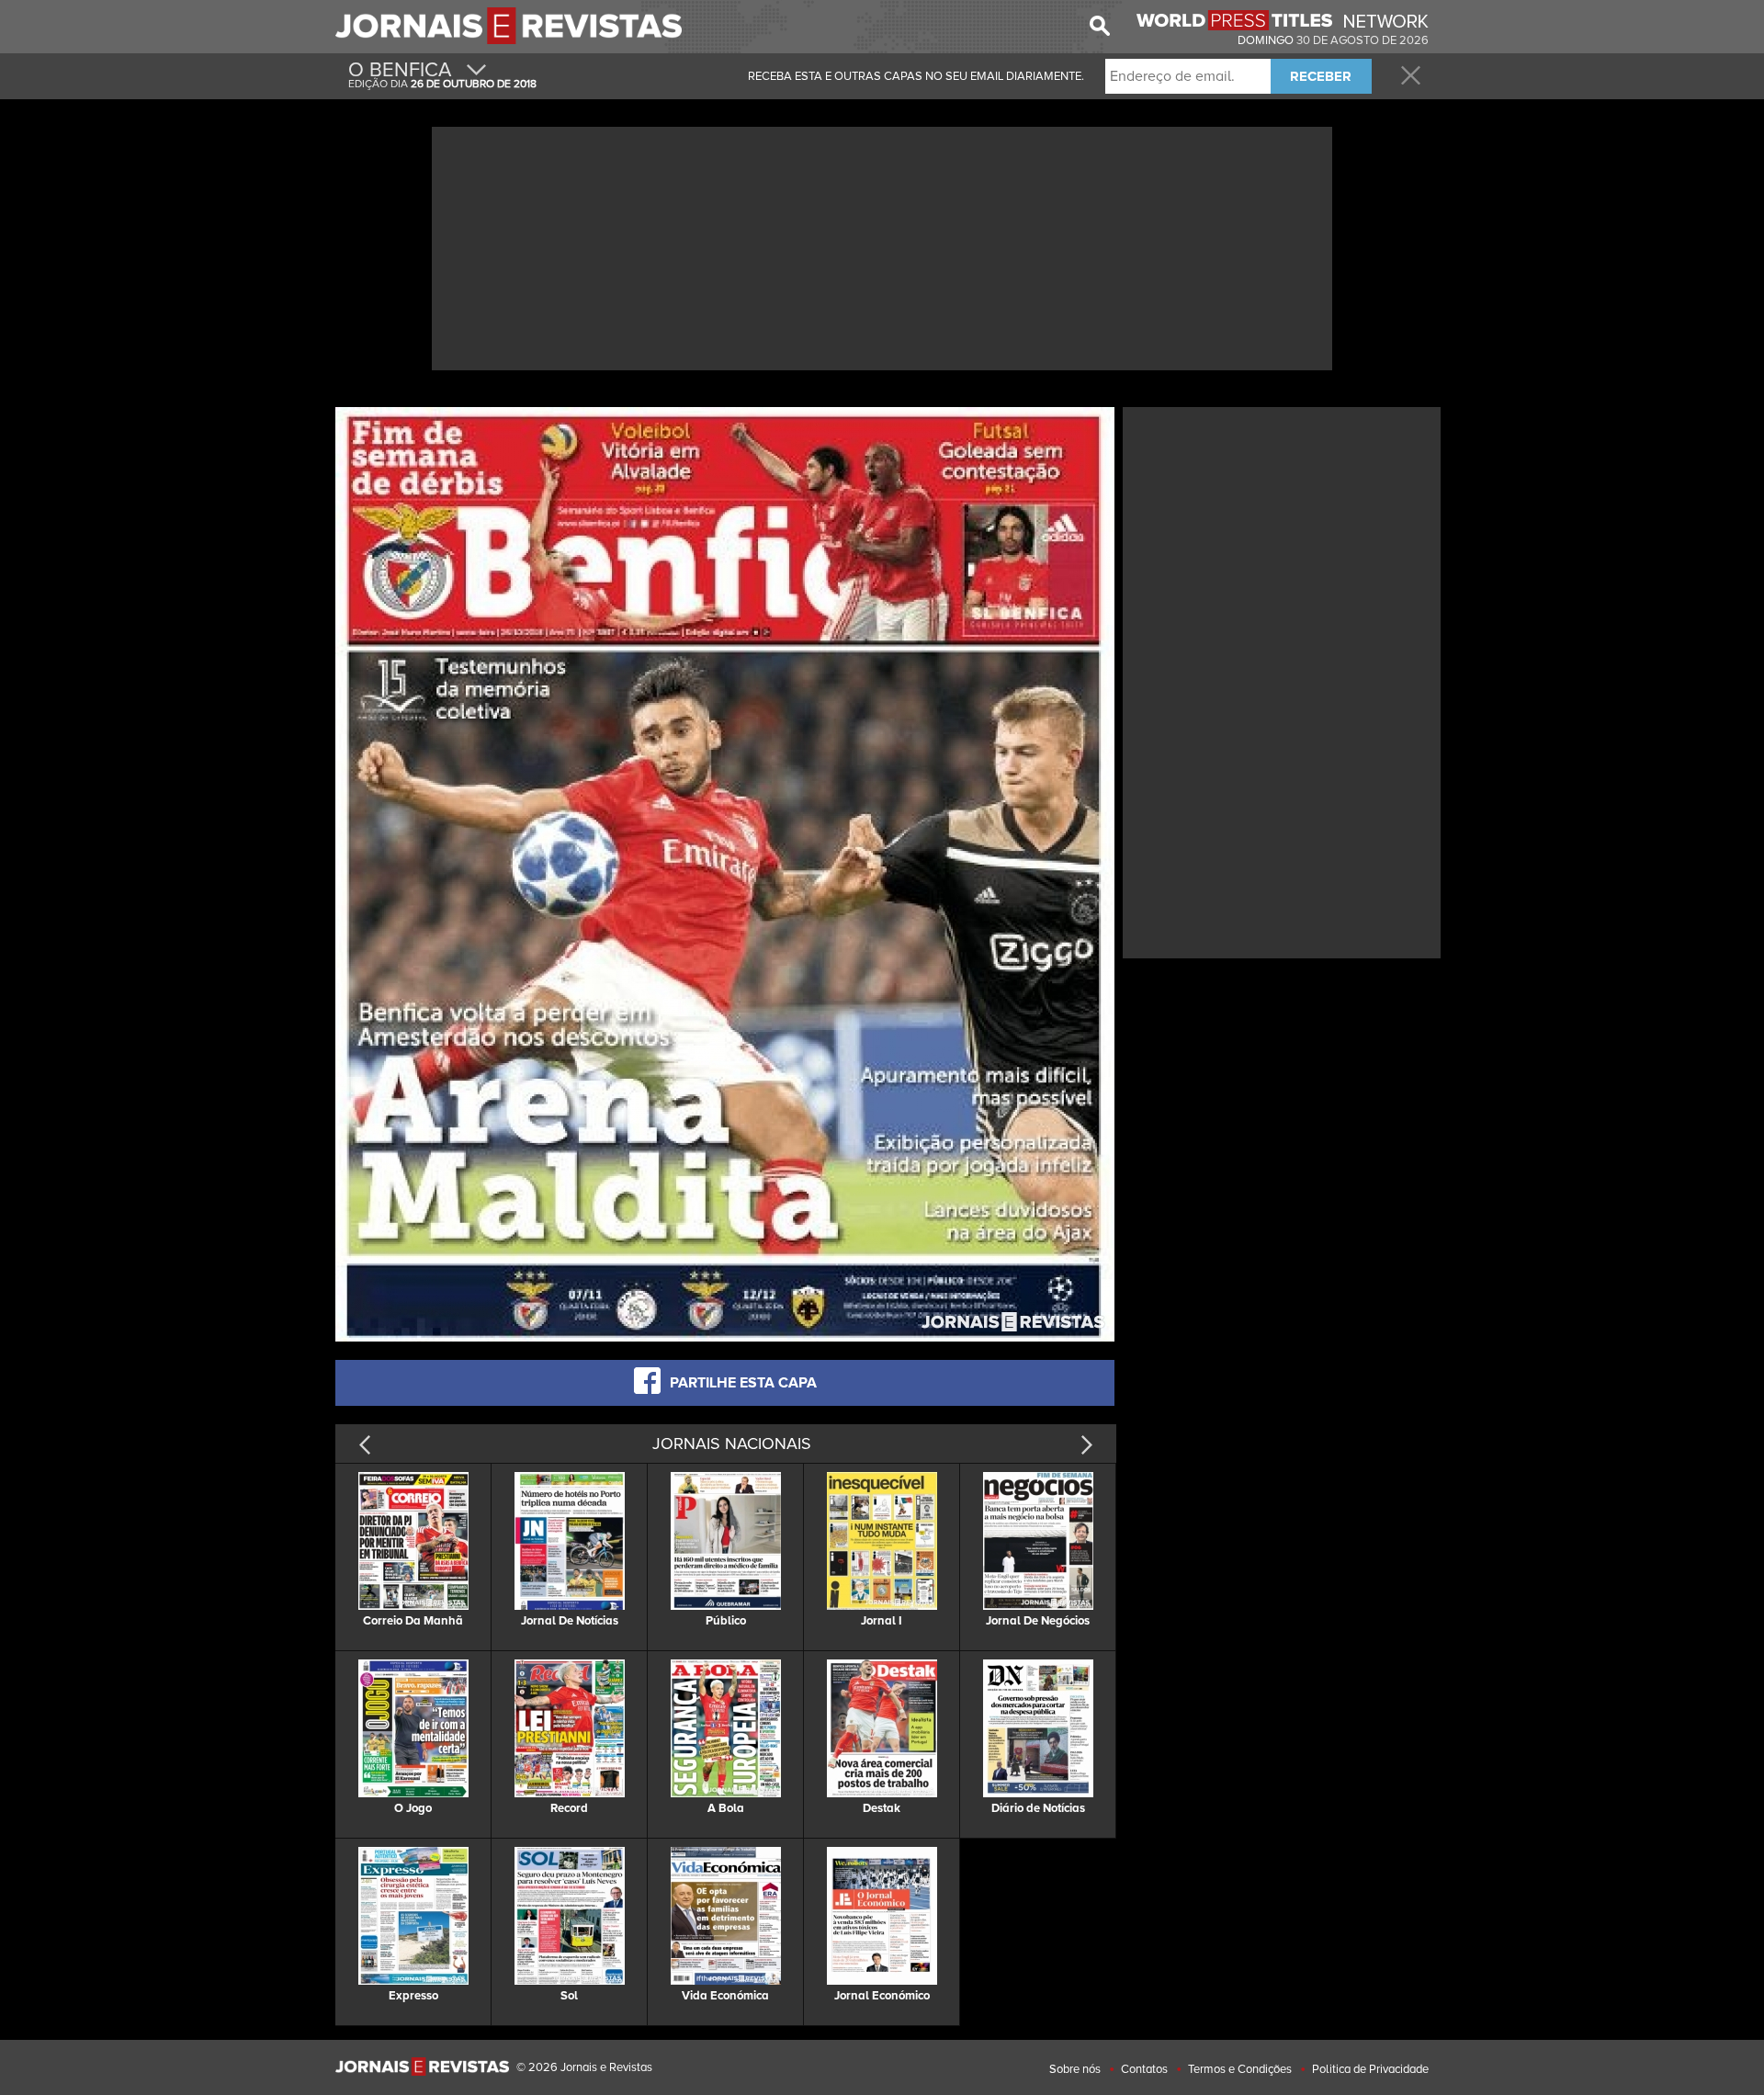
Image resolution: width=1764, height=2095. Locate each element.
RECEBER (1321, 76)
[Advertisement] (882, 246)
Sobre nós (1075, 2069)
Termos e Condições (1240, 2069)
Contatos (1144, 2069)
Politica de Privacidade (1370, 2069)
